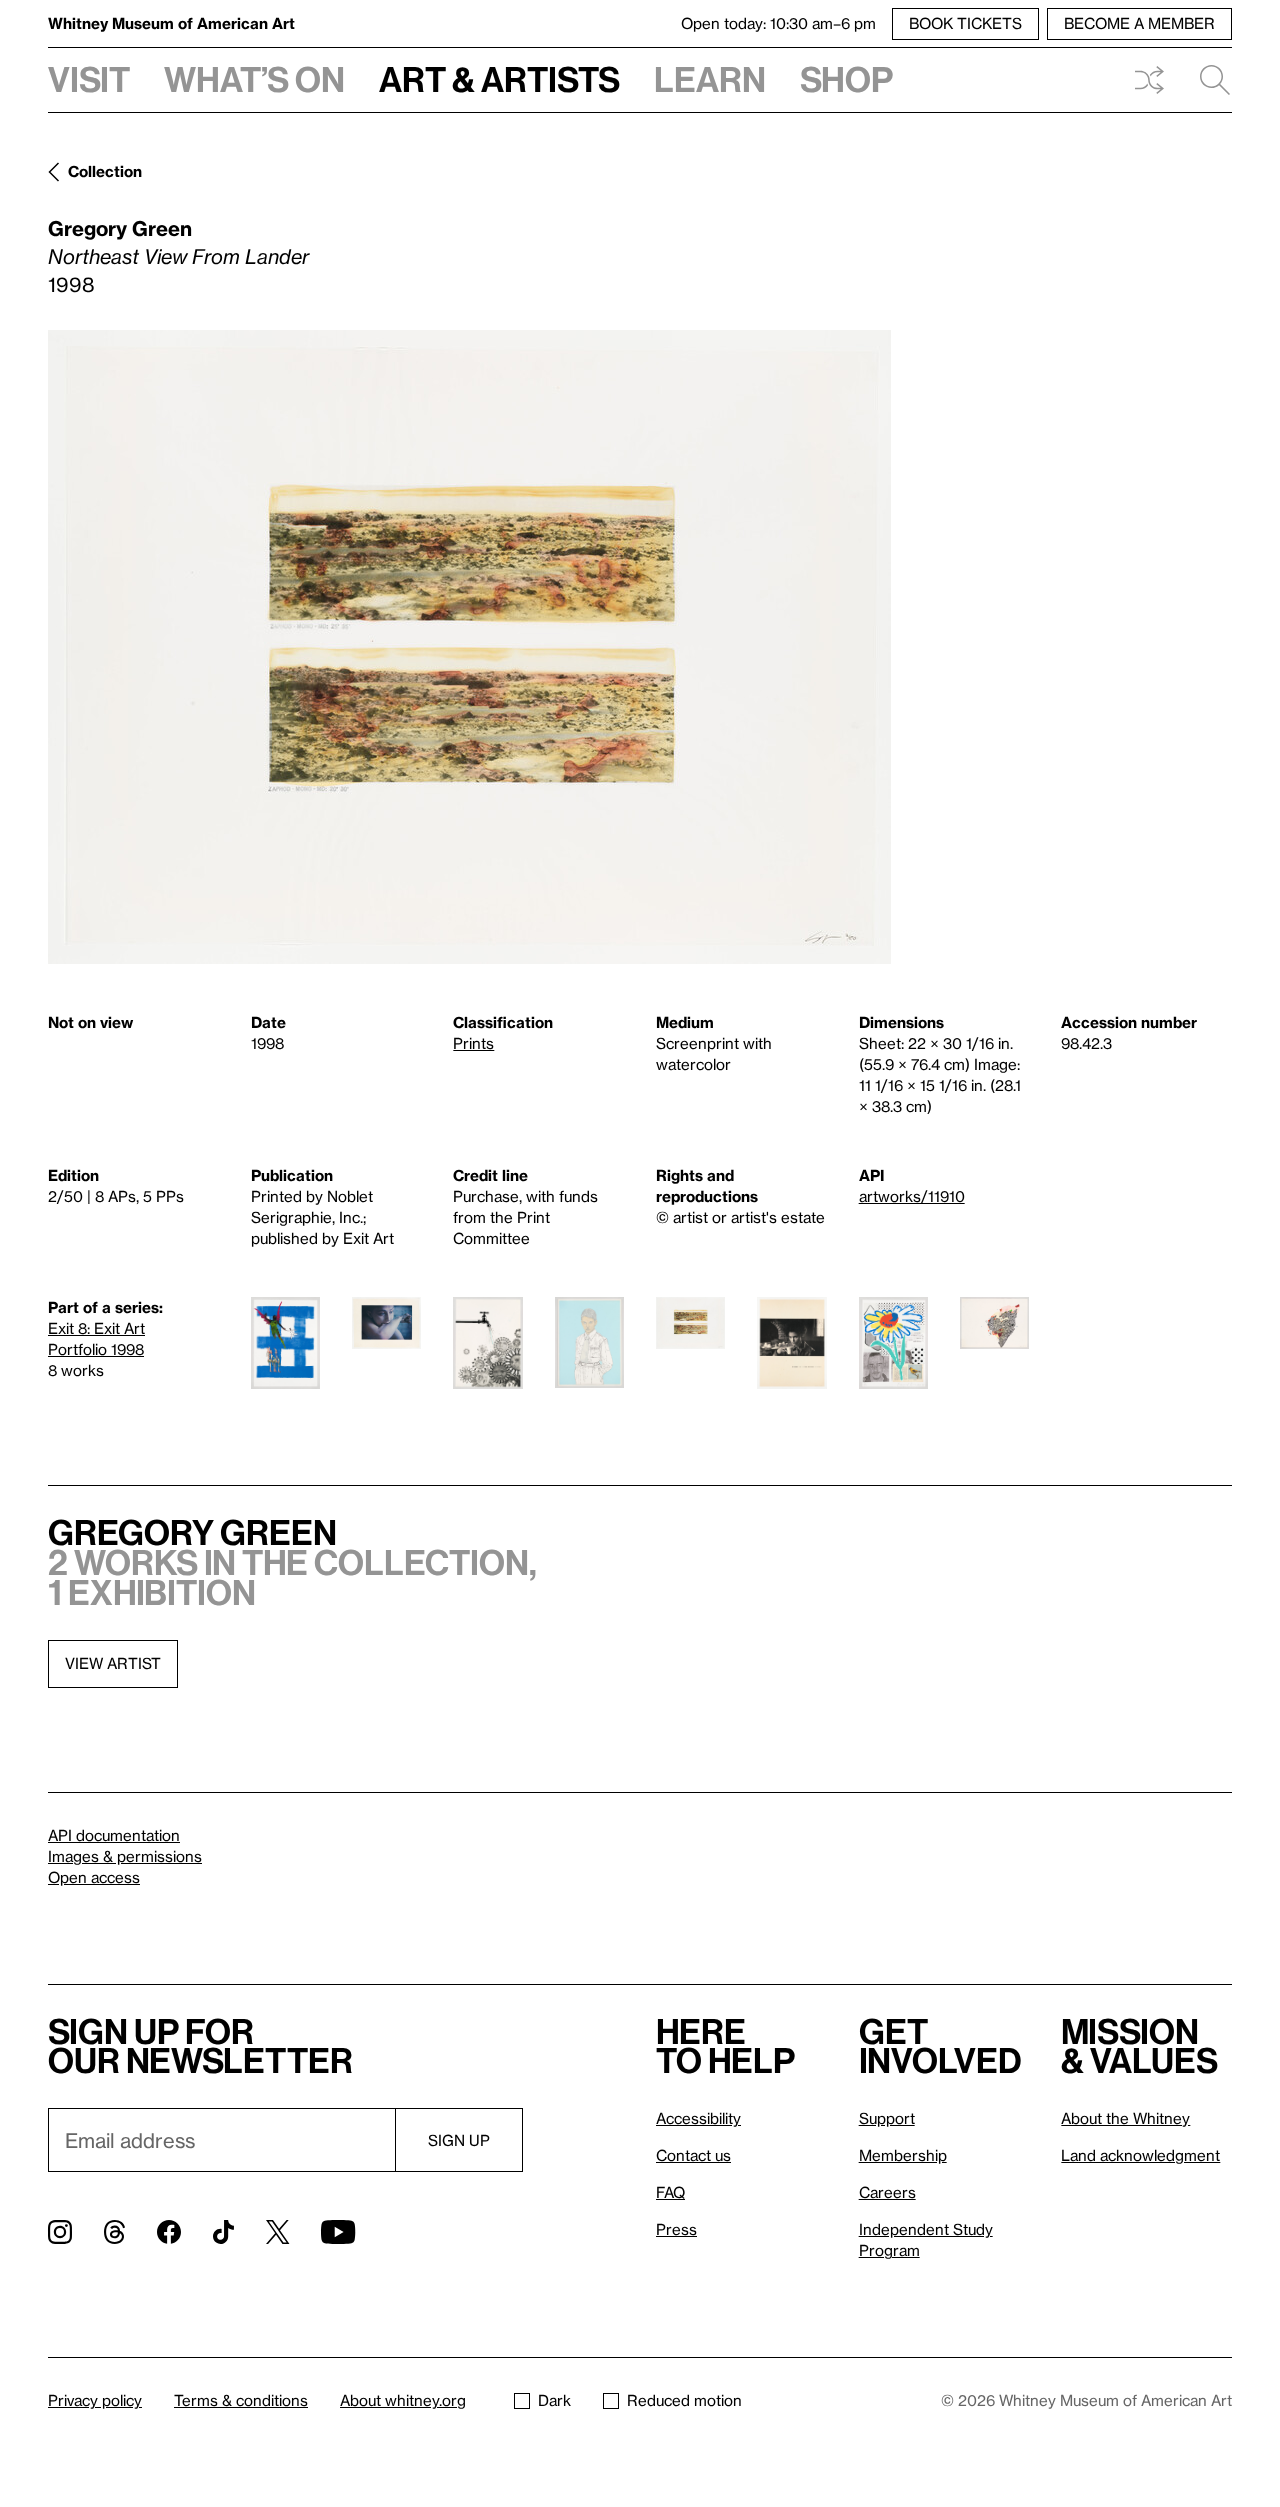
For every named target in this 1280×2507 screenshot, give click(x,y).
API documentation (114, 1835)
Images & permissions (125, 1856)
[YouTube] (338, 2232)
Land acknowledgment (1140, 2155)
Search (1207, 80)
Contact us (693, 2155)
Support (887, 2118)
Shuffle (1149, 80)
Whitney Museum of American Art (171, 23)
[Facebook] (169, 2232)
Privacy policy (95, 2400)
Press (676, 2229)
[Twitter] (277, 2232)
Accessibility (698, 2118)
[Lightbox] (469, 647)
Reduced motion (684, 2400)
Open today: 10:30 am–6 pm (778, 23)
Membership (903, 2155)
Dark (554, 2400)
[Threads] (114, 2232)
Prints (473, 1043)
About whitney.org (403, 2400)
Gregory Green (120, 228)
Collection (105, 171)
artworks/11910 (912, 1196)
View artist (113, 1663)
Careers (887, 2192)
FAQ (670, 2192)
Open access (94, 1877)
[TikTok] (223, 2232)
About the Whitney (1125, 2118)
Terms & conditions (241, 2400)
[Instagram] (60, 2232)
